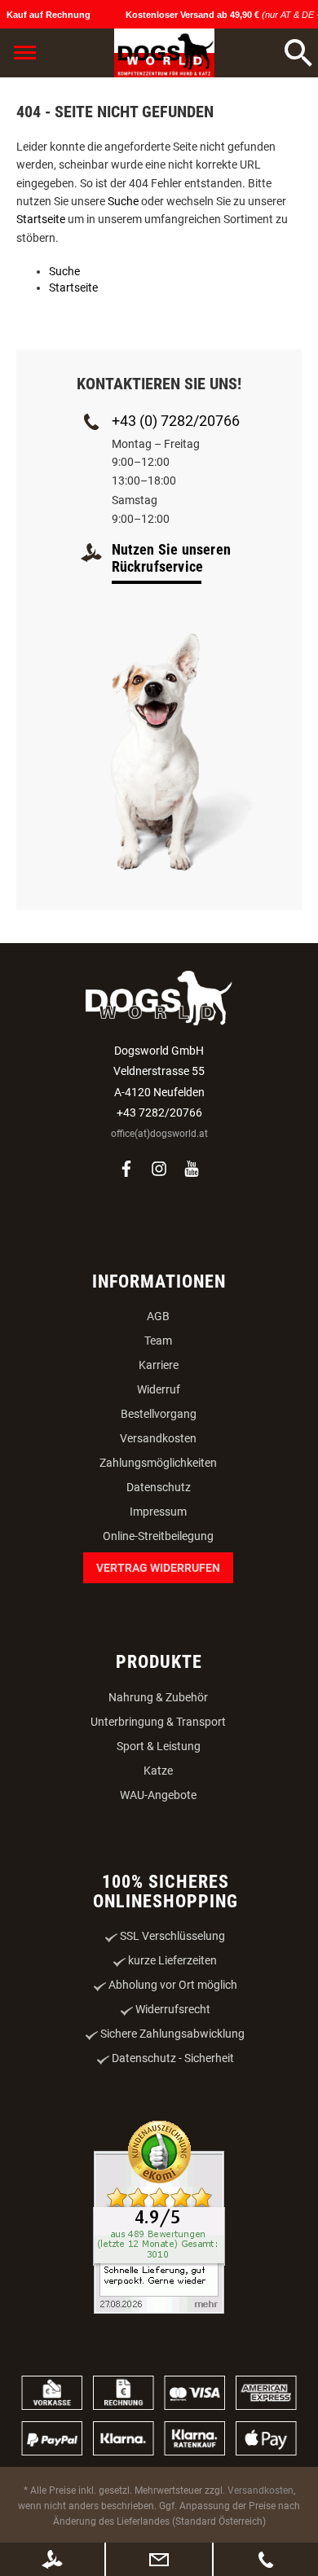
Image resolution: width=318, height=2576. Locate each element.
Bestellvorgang (159, 1414)
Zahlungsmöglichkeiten (158, 1463)
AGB (158, 1316)
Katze (158, 1771)
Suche (123, 201)
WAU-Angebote (158, 1795)
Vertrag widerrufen (158, 1568)
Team (158, 1341)
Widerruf (159, 1389)
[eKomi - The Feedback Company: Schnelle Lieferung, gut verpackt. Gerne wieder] (159, 2219)
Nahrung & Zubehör (158, 1697)
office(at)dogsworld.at (159, 1134)
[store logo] (164, 53)
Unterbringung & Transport (158, 1722)
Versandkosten (158, 1438)
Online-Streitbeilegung (158, 1536)
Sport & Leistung (159, 1746)
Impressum (158, 1512)
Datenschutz (159, 1487)
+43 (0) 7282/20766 (176, 421)
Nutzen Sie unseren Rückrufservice (172, 558)
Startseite (41, 219)
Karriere (159, 1365)
